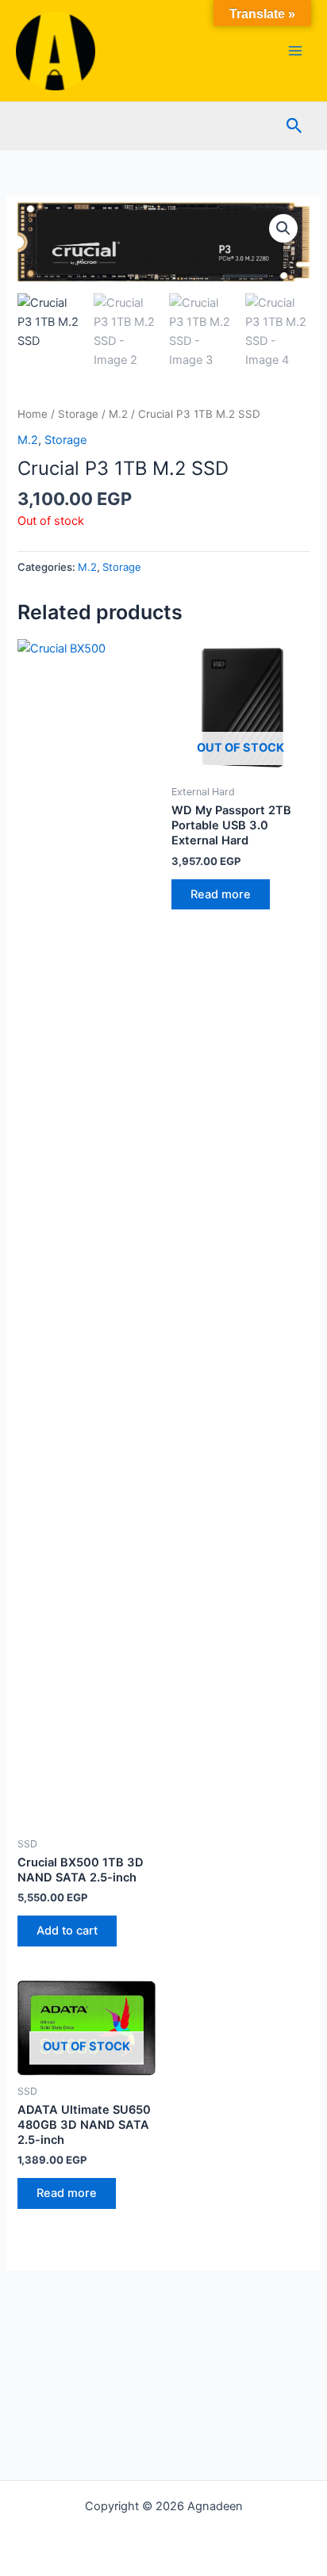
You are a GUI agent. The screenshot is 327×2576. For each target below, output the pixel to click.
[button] (294, 126)
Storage (78, 414)
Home (33, 414)
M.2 (118, 414)
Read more (221, 894)
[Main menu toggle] (295, 51)
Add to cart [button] (67, 1931)
